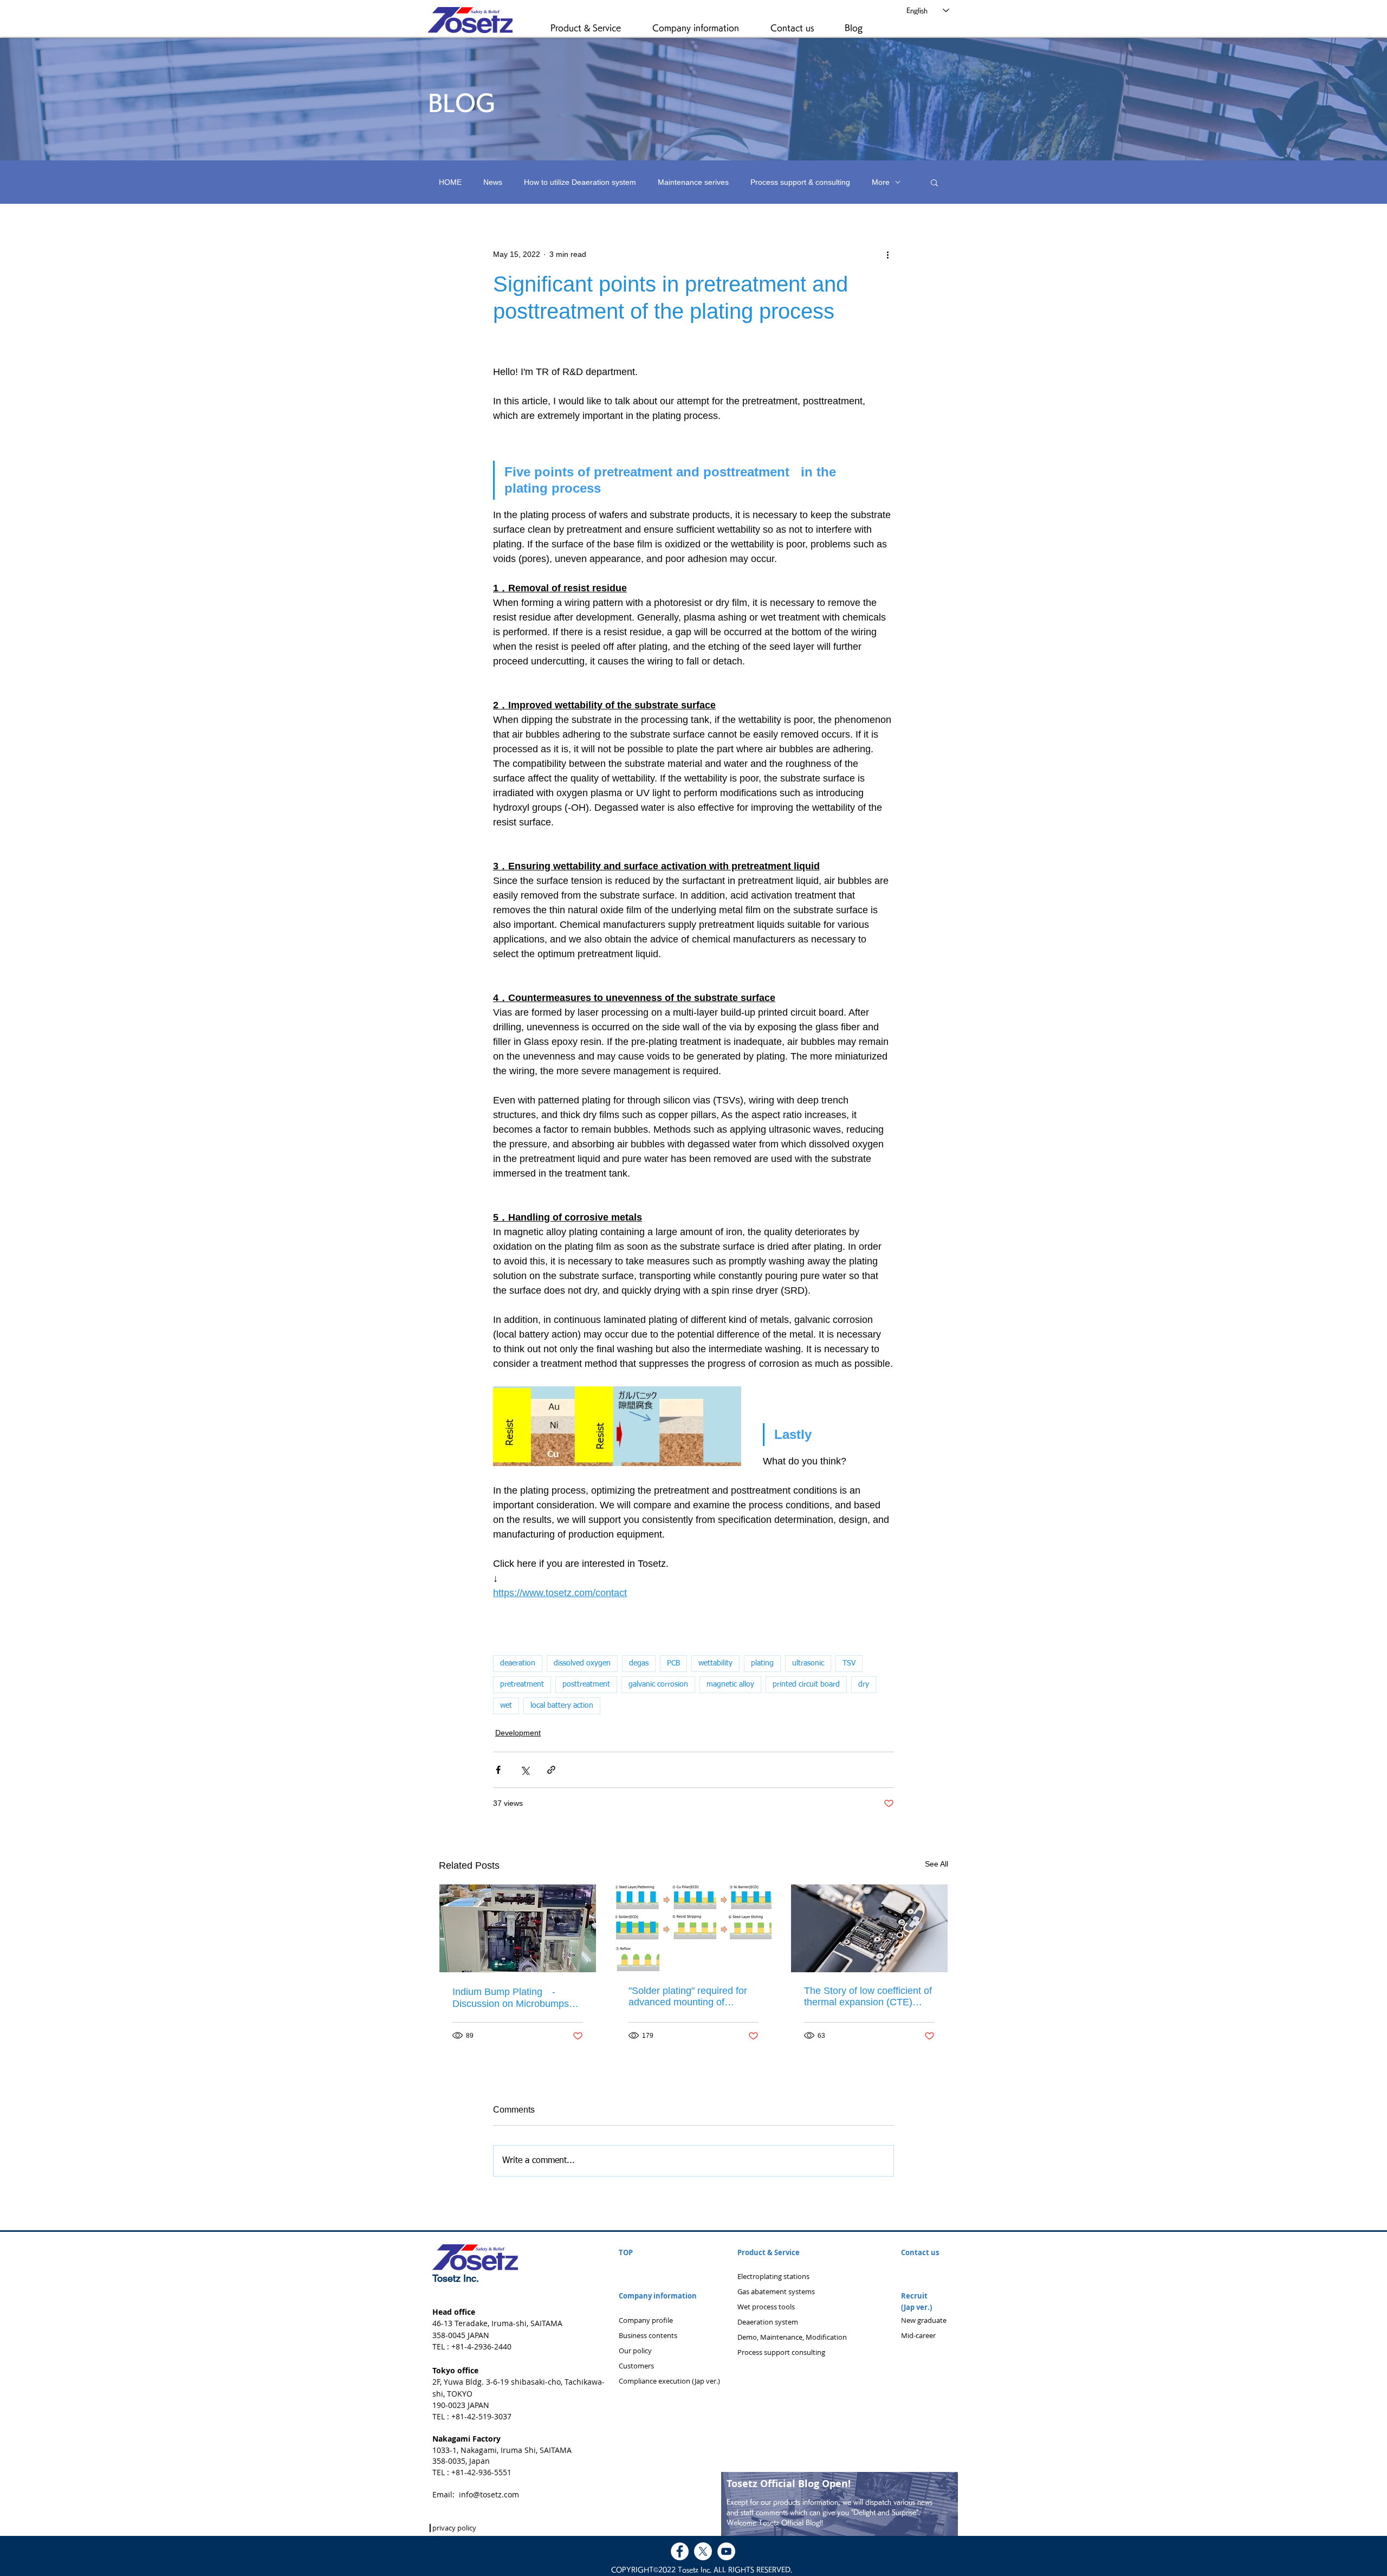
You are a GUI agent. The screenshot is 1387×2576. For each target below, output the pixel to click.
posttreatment (586, 1684)
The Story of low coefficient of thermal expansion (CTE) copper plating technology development (868, 1997)
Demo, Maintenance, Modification (792, 2337)
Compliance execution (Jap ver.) (669, 2381)
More (881, 182)
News (493, 182)
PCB (673, 1663)
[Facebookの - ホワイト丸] (680, 2551)
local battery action (562, 1706)
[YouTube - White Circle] (726, 2551)
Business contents (648, 2335)
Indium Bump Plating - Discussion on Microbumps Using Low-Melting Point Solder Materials (511, 1998)
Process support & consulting (800, 182)
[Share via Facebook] (498, 1770)
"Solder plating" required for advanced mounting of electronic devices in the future (688, 1997)
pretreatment (522, 1684)
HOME (450, 182)
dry (864, 1684)
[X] (703, 2551)
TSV (849, 1663)
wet (506, 1706)
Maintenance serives (693, 182)
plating (762, 1663)
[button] (596, 28)
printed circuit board (806, 1684)
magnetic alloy (730, 1684)
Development (518, 1733)
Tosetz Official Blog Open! (789, 2484)
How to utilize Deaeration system (580, 182)
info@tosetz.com (489, 2494)
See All (936, 1864)
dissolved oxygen (582, 1663)
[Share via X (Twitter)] (525, 1770)
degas (639, 1663)
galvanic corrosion (658, 1684)
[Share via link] (551, 1770)
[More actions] (887, 254)
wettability (715, 1663)
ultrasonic (808, 1663)
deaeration (518, 1663)
